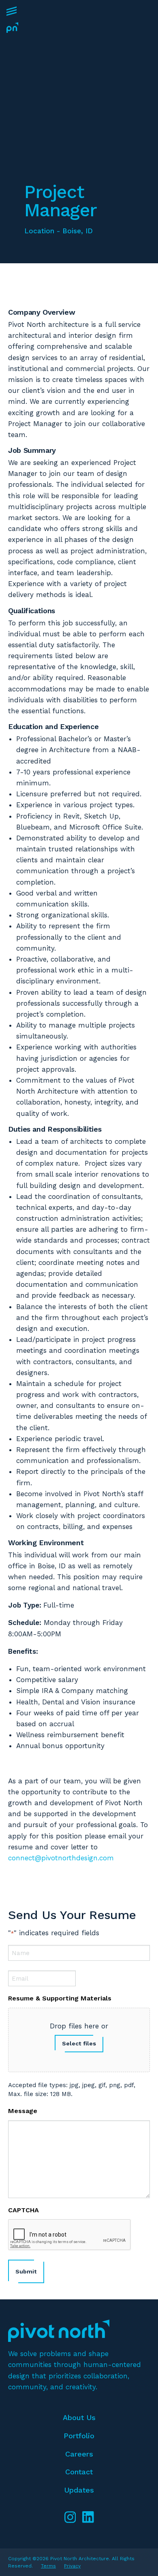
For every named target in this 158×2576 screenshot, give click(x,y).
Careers (79, 2454)
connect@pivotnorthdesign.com (61, 1858)
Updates (79, 2490)
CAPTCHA (23, 2210)
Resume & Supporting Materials (60, 1998)
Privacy (72, 2566)
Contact (79, 2472)
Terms (48, 2566)
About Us (79, 2417)
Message (23, 2111)
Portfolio (79, 2436)
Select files (79, 2043)
